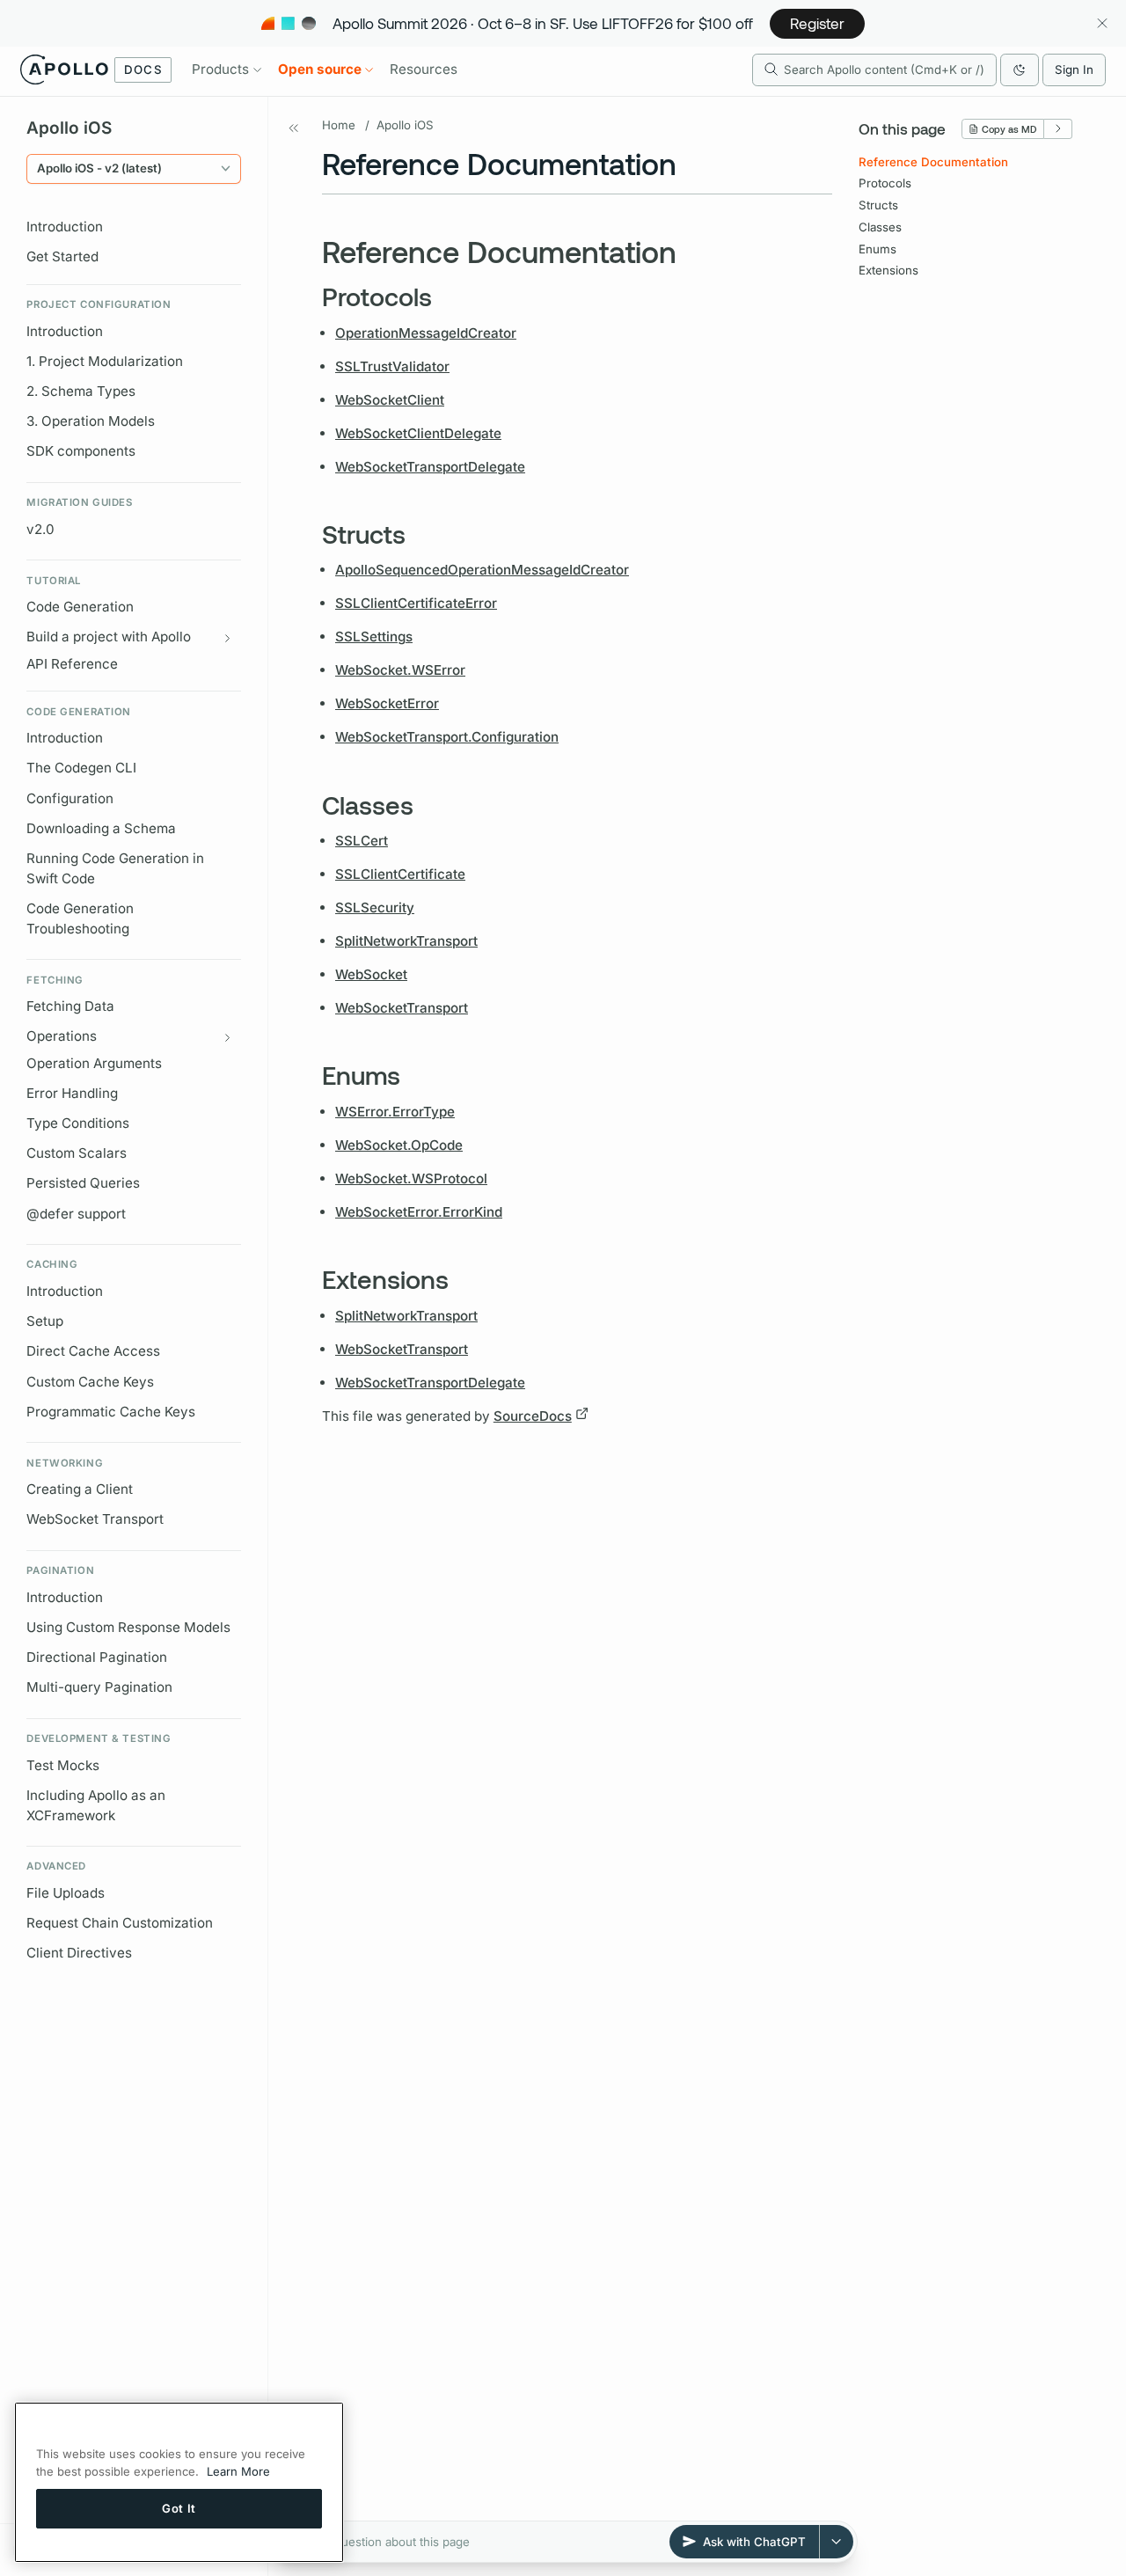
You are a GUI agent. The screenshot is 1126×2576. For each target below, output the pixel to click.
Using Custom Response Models (128, 1627)
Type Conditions (78, 1123)
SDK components (81, 451)
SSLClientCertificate (400, 874)
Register (817, 23)
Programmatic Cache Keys (111, 1412)
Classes (880, 227)
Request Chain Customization (120, 1923)
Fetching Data (70, 1006)
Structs (878, 205)
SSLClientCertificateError (416, 603)
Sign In (1074, 70)
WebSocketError (387, 703)
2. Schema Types (81, 391)
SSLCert (362, 841)
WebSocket (371, 974)
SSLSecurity (375, 907)
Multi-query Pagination (99, 1687)
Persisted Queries (83, 1183)
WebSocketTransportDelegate (430, 467)
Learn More (238, 2471)
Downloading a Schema (101, 828)
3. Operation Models (91, 421)
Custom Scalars (77, 1153)
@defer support (76, 1214)
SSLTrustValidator (392, 366)
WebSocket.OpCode (399, 1145)
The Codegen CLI (81, 768)
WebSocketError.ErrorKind (419, 1212)
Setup (45, 1321)
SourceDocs (533, 1416)
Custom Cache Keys (90, 1382)
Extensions (888, 270)
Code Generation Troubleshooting (80, 918)
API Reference (72, 664)
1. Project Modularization (105, 361)
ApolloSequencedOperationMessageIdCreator (482, 570)
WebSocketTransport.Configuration (447, 737)
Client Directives (79, 1953)
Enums (877, 249)
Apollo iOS (405, 125)
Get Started (62, 256)
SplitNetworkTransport (406, 941)
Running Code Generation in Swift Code (115, 868)
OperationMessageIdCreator (426, 333)
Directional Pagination (97, 1657)
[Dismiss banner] (1102, 23)
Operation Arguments (94, 1063)
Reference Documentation (933, 162)
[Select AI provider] (837, 2542)
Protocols (885, 183)
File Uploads (66, 1893)
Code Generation (80, 607)
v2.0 (40, 529)
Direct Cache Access (93, 1351)
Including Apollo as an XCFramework (96, 1805)
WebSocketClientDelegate (418, 433)
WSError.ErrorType (395, 1112)
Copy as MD (1009, 129)
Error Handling (72, 1093)
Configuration (70, 798)
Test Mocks (63, 1765)
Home (339, 125)
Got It (179, 2508)
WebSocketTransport (402, 1008)
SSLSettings (374, 637)
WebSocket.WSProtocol (411, 1178)
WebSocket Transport (95, 1519)
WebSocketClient (390, 400)
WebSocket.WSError (400, 670)
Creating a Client (80, 1489)
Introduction (65, 227)
